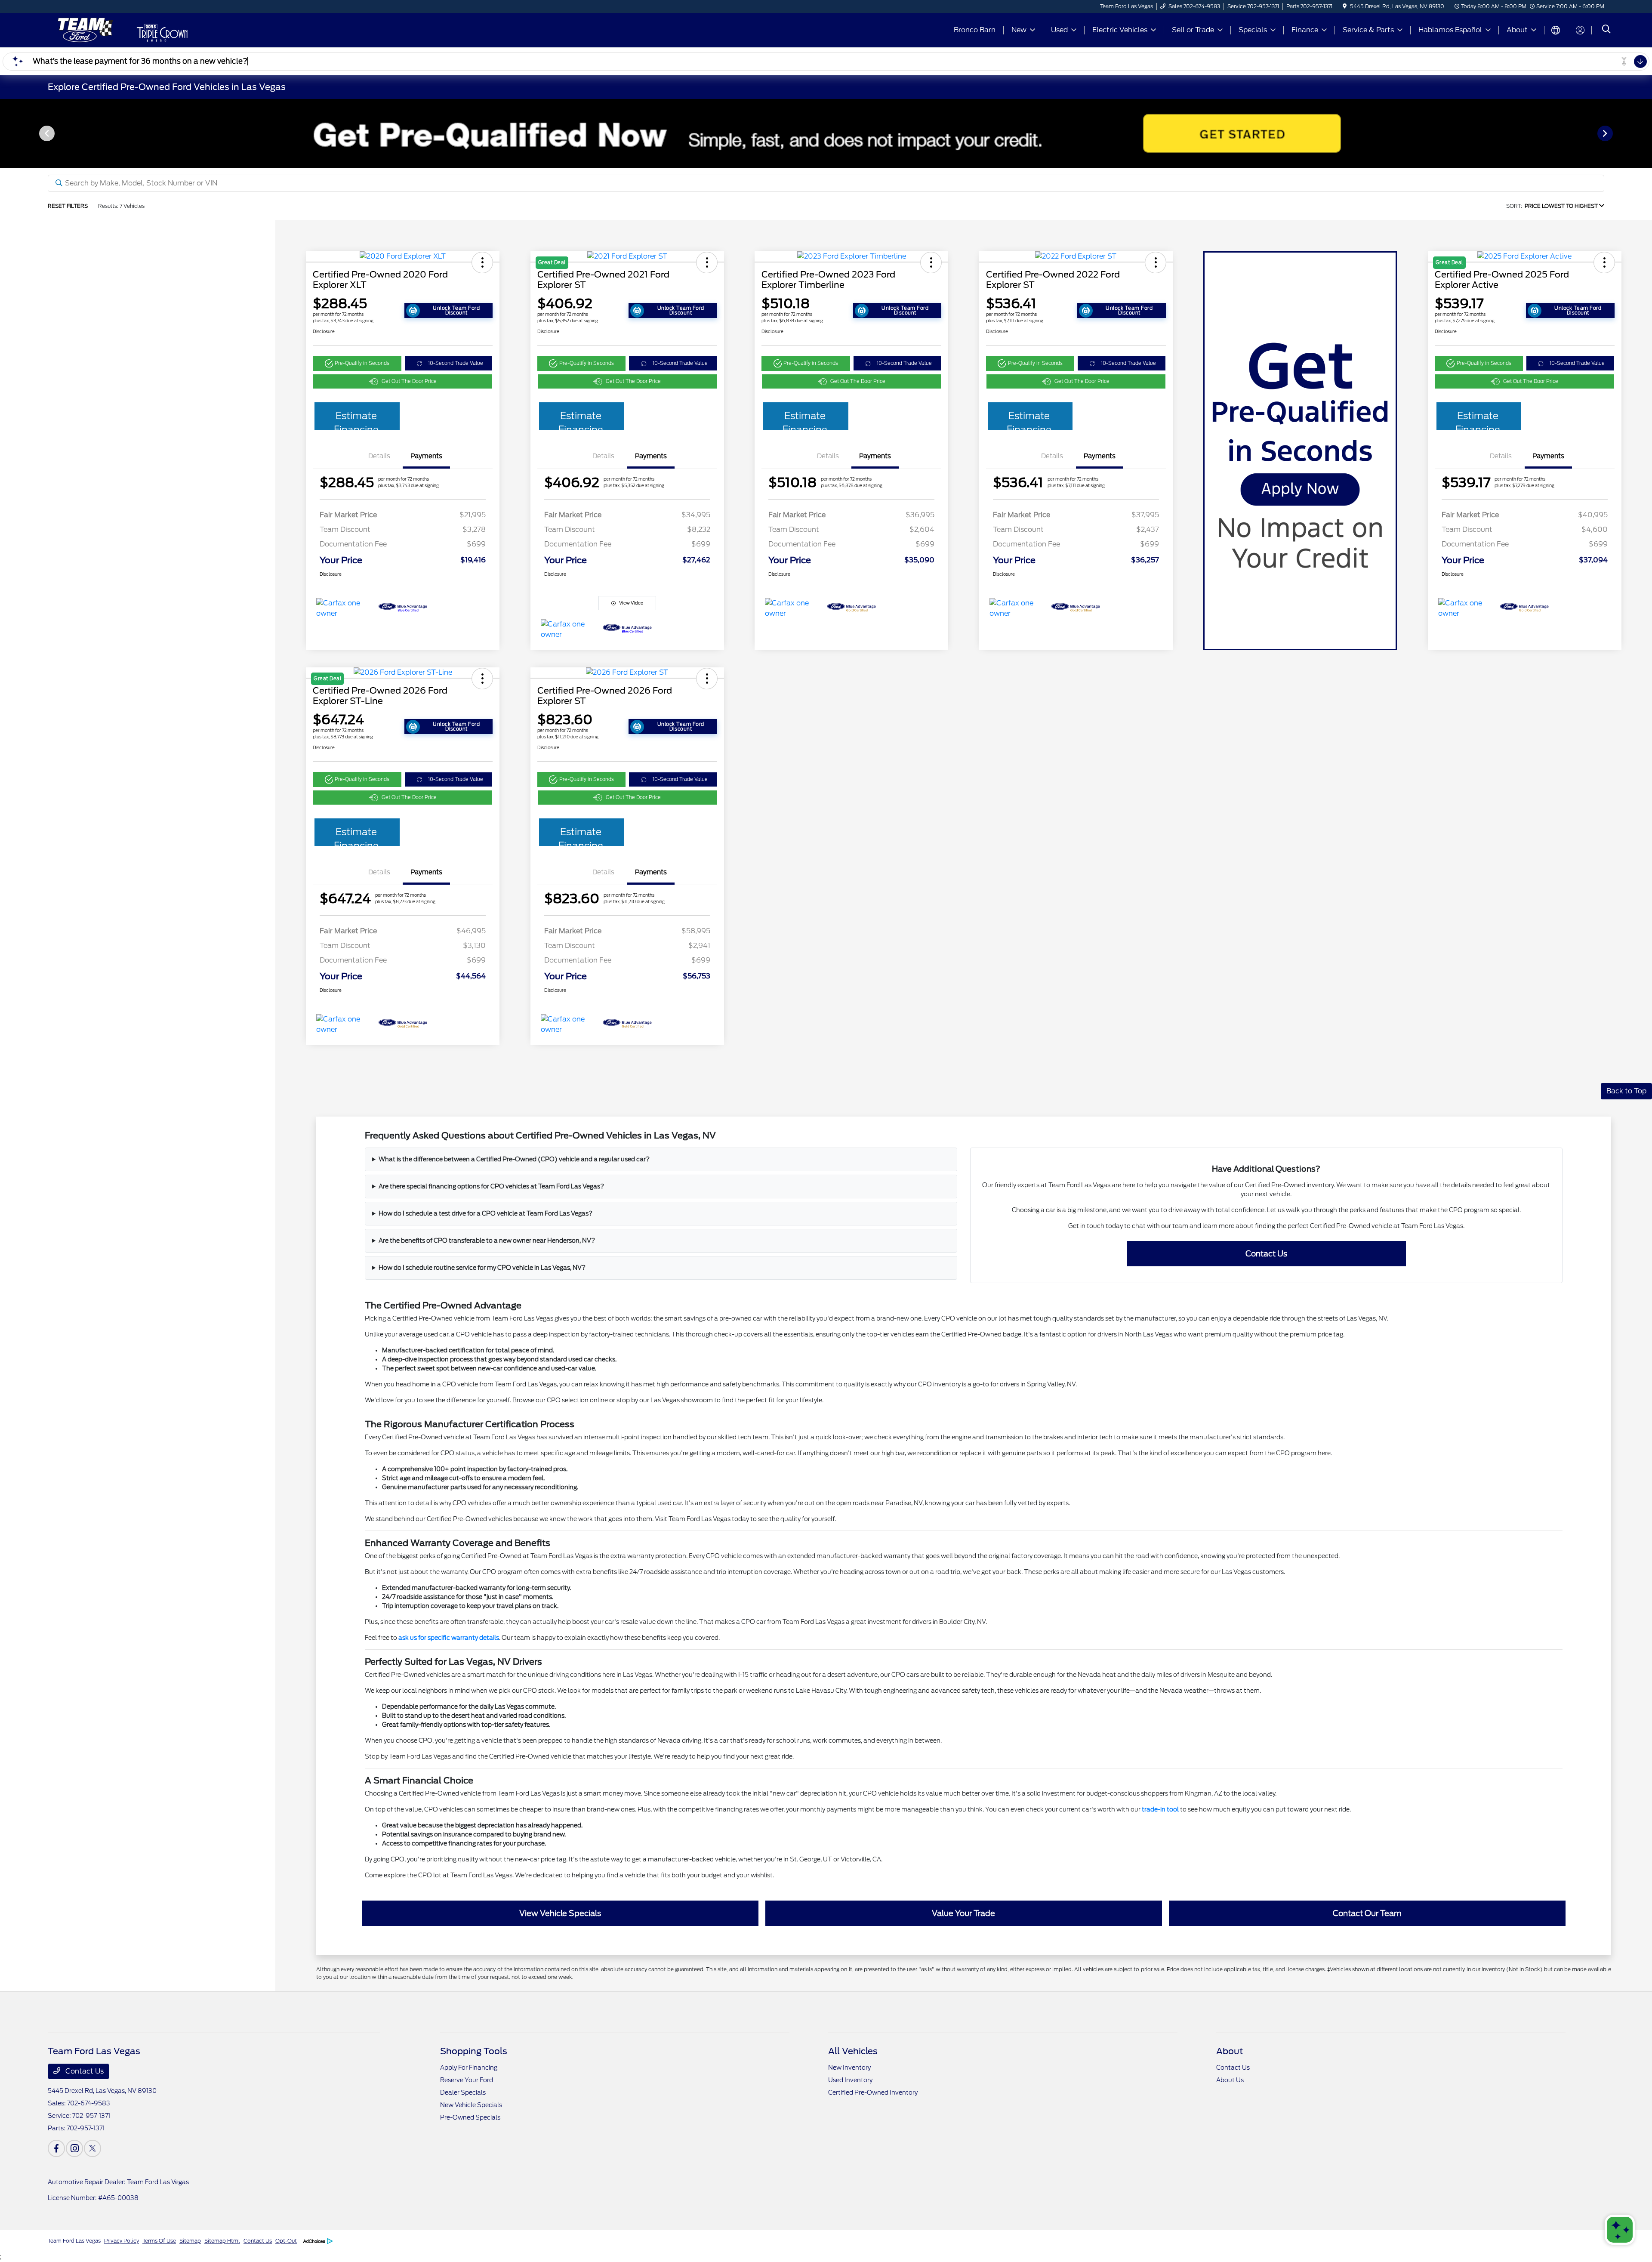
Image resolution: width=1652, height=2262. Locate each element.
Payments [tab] (426, 456)
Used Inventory (850, 2080)
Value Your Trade (963, 1913)
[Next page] (1606, 133)
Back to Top (1626, 1091)
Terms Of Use (159, 2241)
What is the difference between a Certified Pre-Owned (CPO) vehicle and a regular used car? (514, 1159)
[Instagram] (74, 2148)
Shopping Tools (474, 2051)
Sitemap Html (222, 2241)
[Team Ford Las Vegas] (83, 29)
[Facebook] (56, 2148)
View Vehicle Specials (560, 1913)
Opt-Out (286, 2241)
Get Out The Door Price (409, 381)
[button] (482, 262)
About (1230, 2051)
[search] (1606, 30)
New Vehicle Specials (471, 2105)
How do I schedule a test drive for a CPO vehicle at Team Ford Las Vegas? (485, 1213)
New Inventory (849, 2068)
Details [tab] (379, 456)
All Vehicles (853, 2051)
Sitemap (190, 2241)
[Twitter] (92, 2148)
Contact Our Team (1367, 1913)
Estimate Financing (356, 420)
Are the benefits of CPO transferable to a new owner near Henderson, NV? (487, 1241)
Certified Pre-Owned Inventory (873, 2092)
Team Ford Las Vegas (74, 2241)
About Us (1230, 2080)
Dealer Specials (463, 2092)
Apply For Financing (469, 2068)
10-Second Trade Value (456, 363)
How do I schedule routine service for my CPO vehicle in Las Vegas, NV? (482, 1268)
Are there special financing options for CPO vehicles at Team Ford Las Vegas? (491, 1186)
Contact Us (1266, 1254)
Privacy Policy (122, 2241)
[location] (1345, 6)
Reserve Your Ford (467, 2080)
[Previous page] (46, 133)
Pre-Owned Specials (470, 2117)
